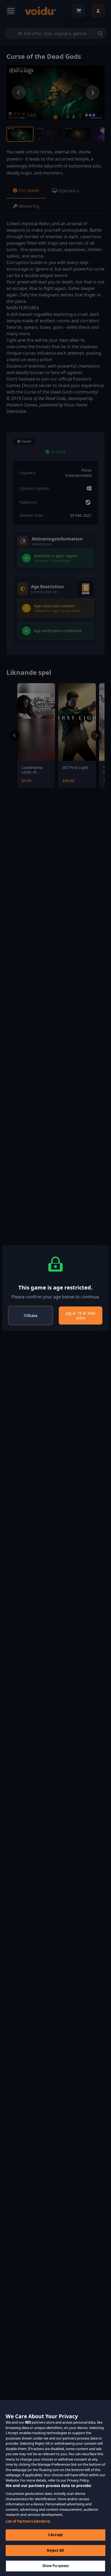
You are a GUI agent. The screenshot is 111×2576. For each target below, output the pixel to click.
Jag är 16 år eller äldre (81, 1316)
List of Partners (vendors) (28, 2521)
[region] (55, 2488)
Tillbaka (30, 1316)
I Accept (55, 2535)
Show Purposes (56, 2566)
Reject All (55, 2550)
